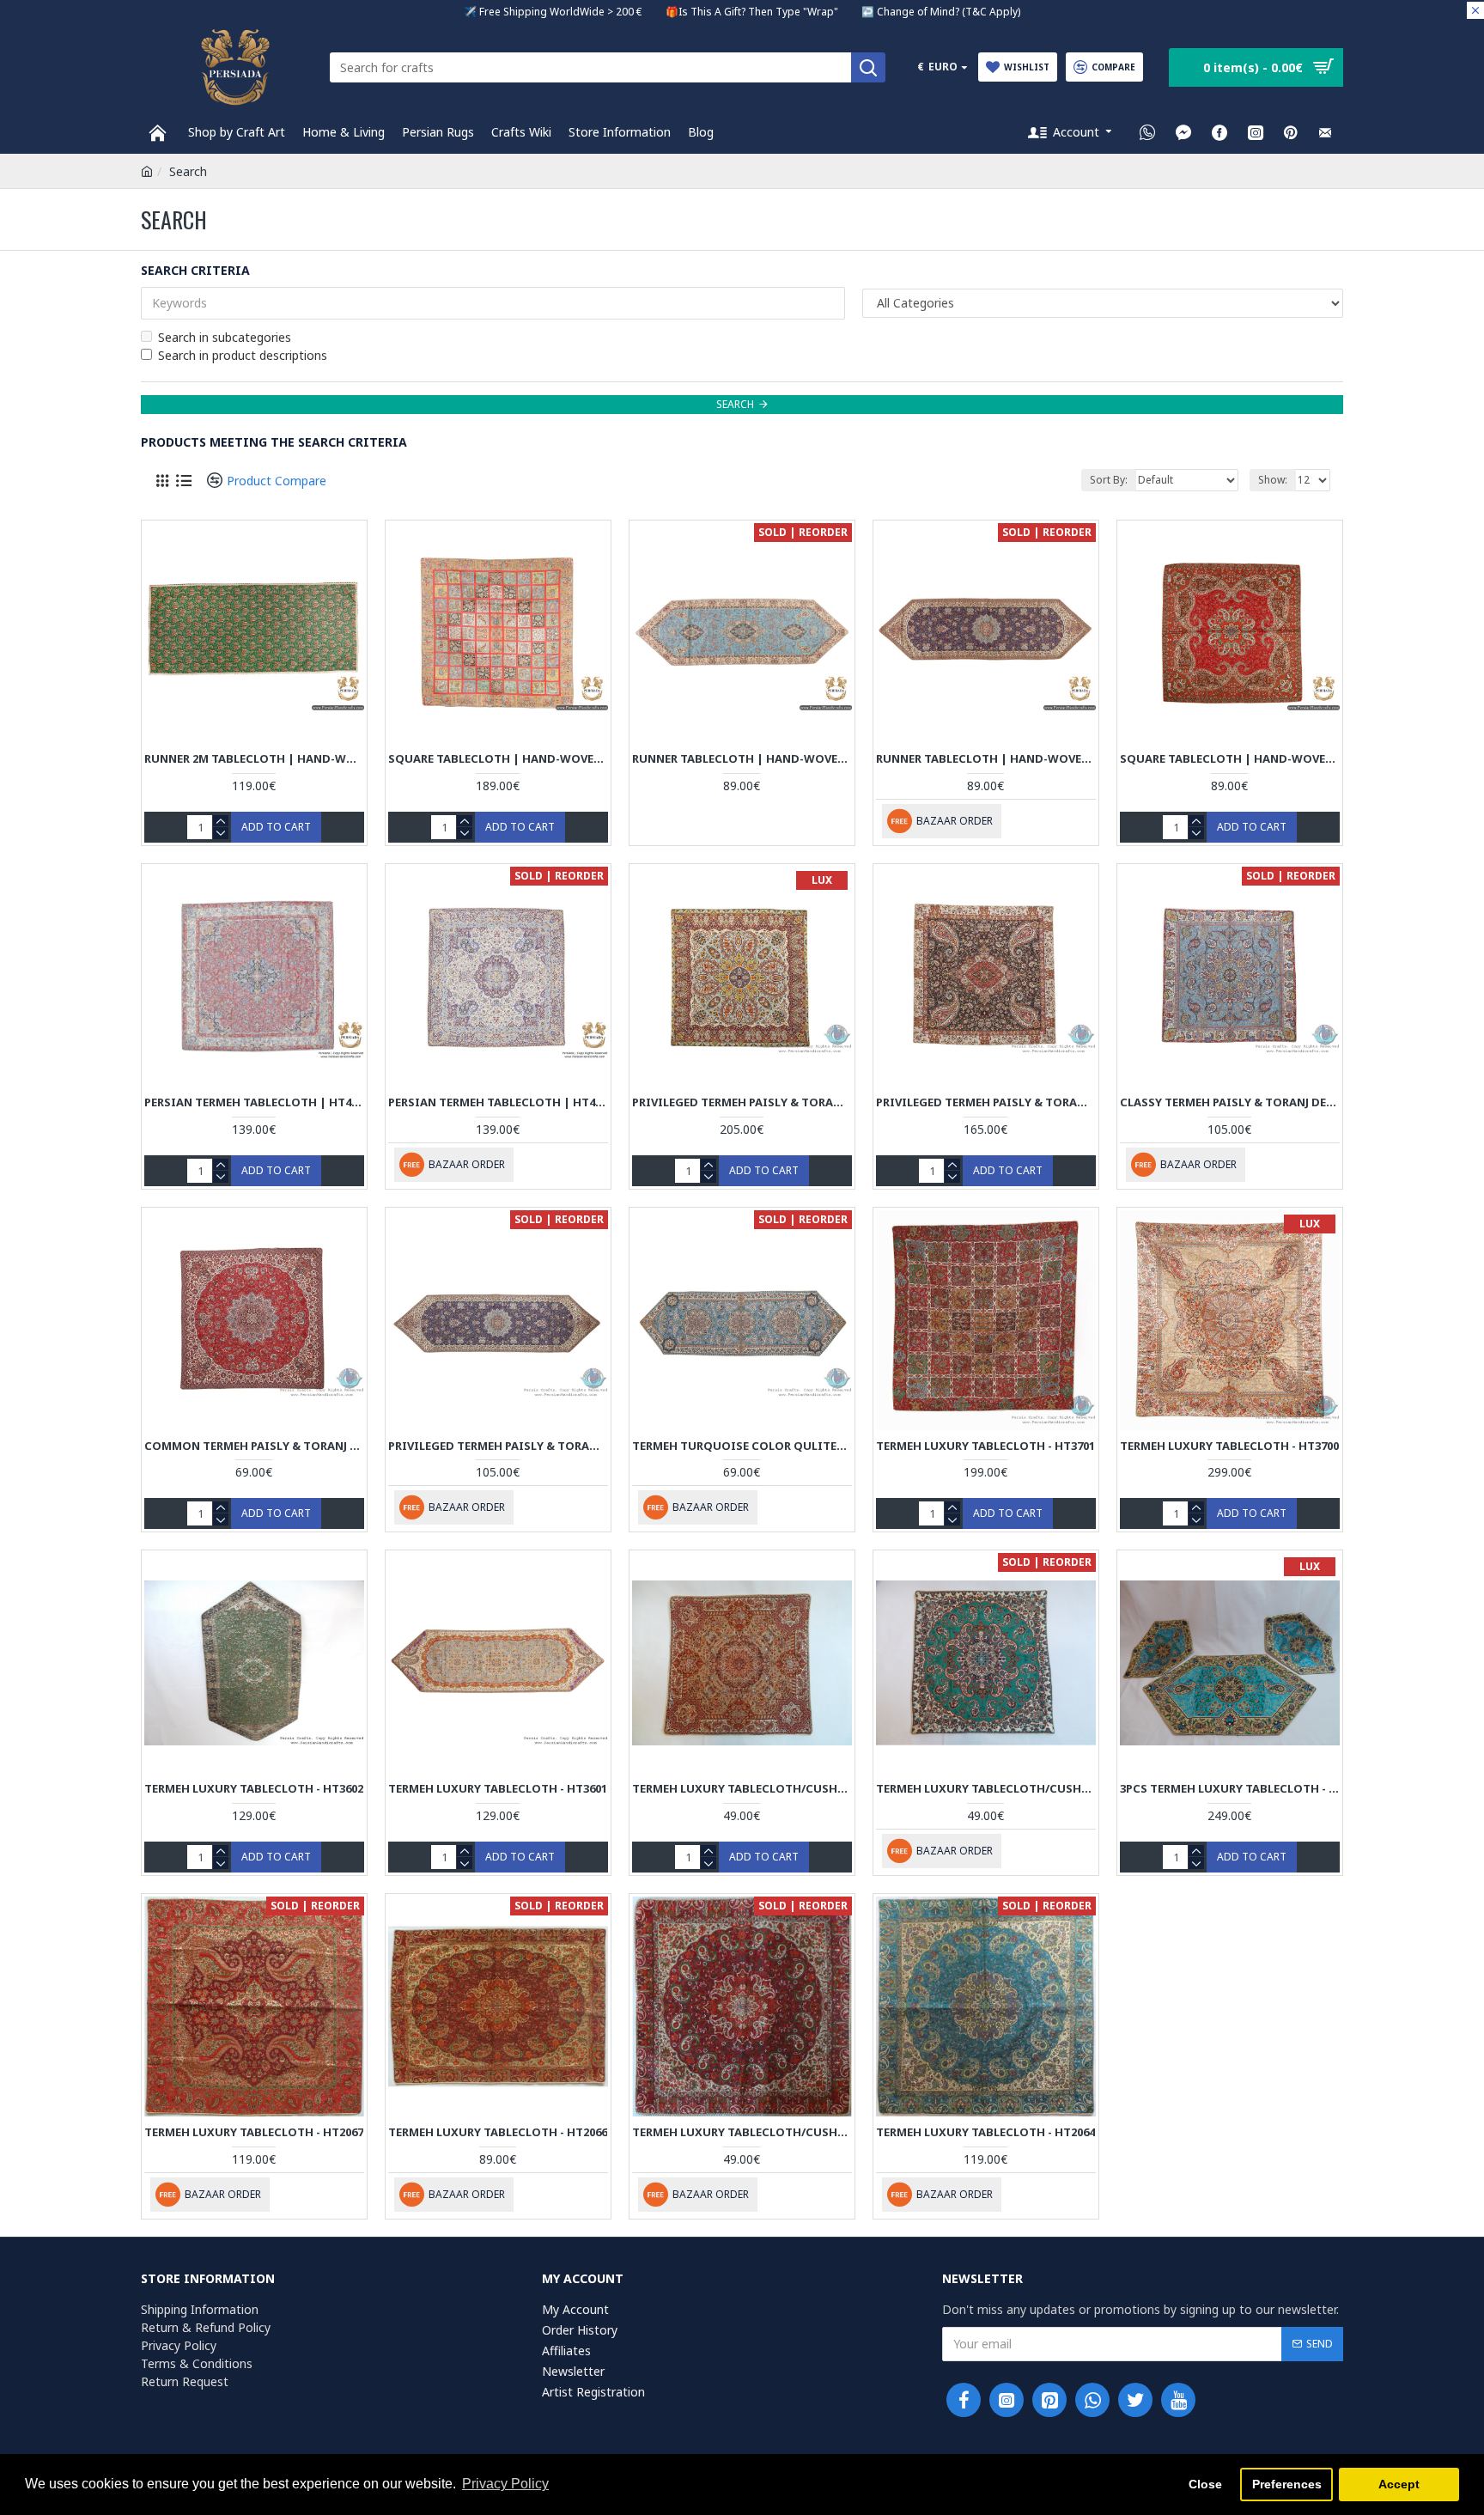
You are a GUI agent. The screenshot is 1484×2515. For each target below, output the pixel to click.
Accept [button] (1399, 2484)
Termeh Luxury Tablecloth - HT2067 (254, 2132)
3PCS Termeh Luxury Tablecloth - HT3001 (1230, 1789)
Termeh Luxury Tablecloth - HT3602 (254, 1789)
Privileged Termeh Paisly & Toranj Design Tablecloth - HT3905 (986, 1102)
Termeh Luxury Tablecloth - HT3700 (1229, 1446)
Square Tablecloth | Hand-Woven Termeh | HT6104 (498, 759)
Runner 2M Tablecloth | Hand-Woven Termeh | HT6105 (254, 759)
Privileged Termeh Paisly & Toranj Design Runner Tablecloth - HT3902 (498, 1446)
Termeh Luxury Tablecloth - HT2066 (498, 2132)
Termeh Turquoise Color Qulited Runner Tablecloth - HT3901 (742, 1446)
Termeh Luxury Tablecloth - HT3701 (985, 1446)
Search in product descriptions (243, 355)
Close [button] (1205, 2484)
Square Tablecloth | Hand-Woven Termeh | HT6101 (1230, 759)
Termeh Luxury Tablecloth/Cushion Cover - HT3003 (742, 1789)
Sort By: (1109, 480)
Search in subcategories (225, 337)
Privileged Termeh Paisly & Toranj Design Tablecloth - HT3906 (742, 1102)
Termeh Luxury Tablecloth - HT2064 (985, 2132)
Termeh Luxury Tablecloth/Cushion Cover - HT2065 (742, 2132)
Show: (1273, 480)
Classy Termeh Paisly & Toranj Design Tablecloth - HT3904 (1230, 1102)
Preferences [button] (1287, 2484)
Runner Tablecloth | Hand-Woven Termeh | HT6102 (986, 759)
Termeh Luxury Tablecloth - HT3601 (498, 1789)
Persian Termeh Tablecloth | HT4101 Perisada (498, 1102)
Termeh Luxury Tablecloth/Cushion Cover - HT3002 (986, 1789)
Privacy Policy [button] (505, 2484)
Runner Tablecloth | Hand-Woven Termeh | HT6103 (742, 759)
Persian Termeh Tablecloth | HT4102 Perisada (254, 1102)
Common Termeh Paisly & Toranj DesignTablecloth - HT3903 (254, 1446)
